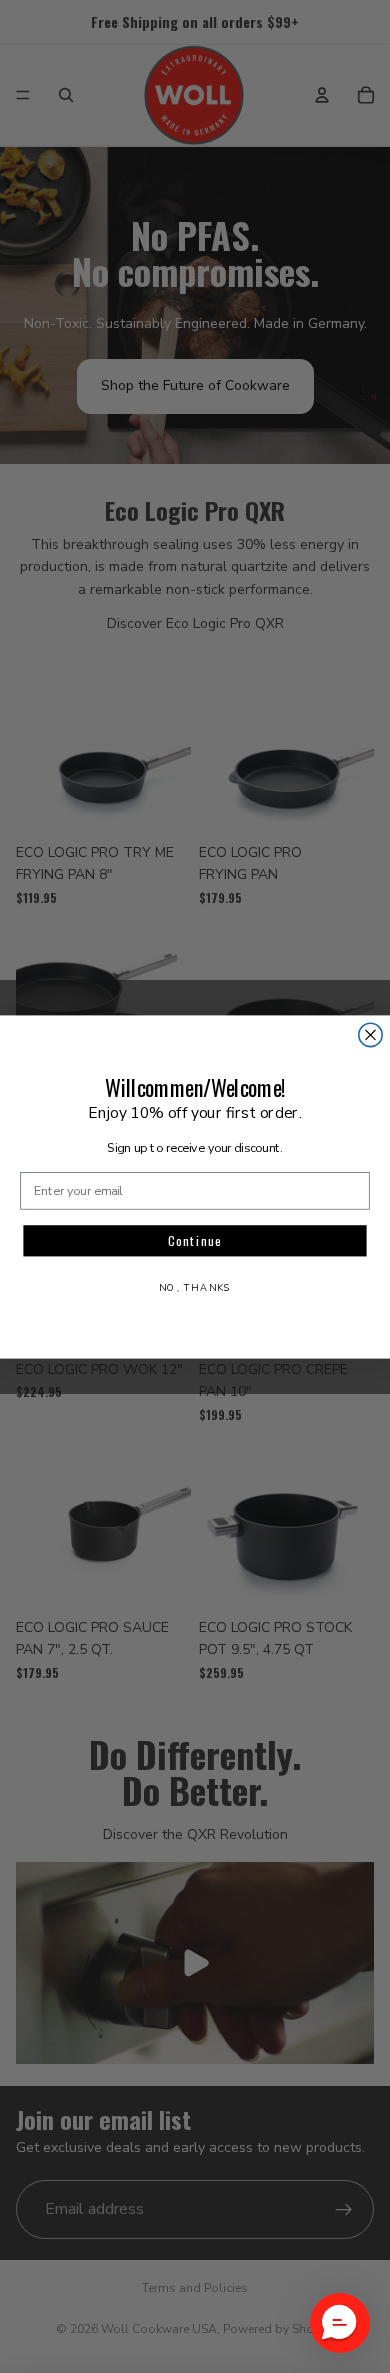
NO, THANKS (195, 1287)
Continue (195, 1240)
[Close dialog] (370, 1034)
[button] (340, 2323)
